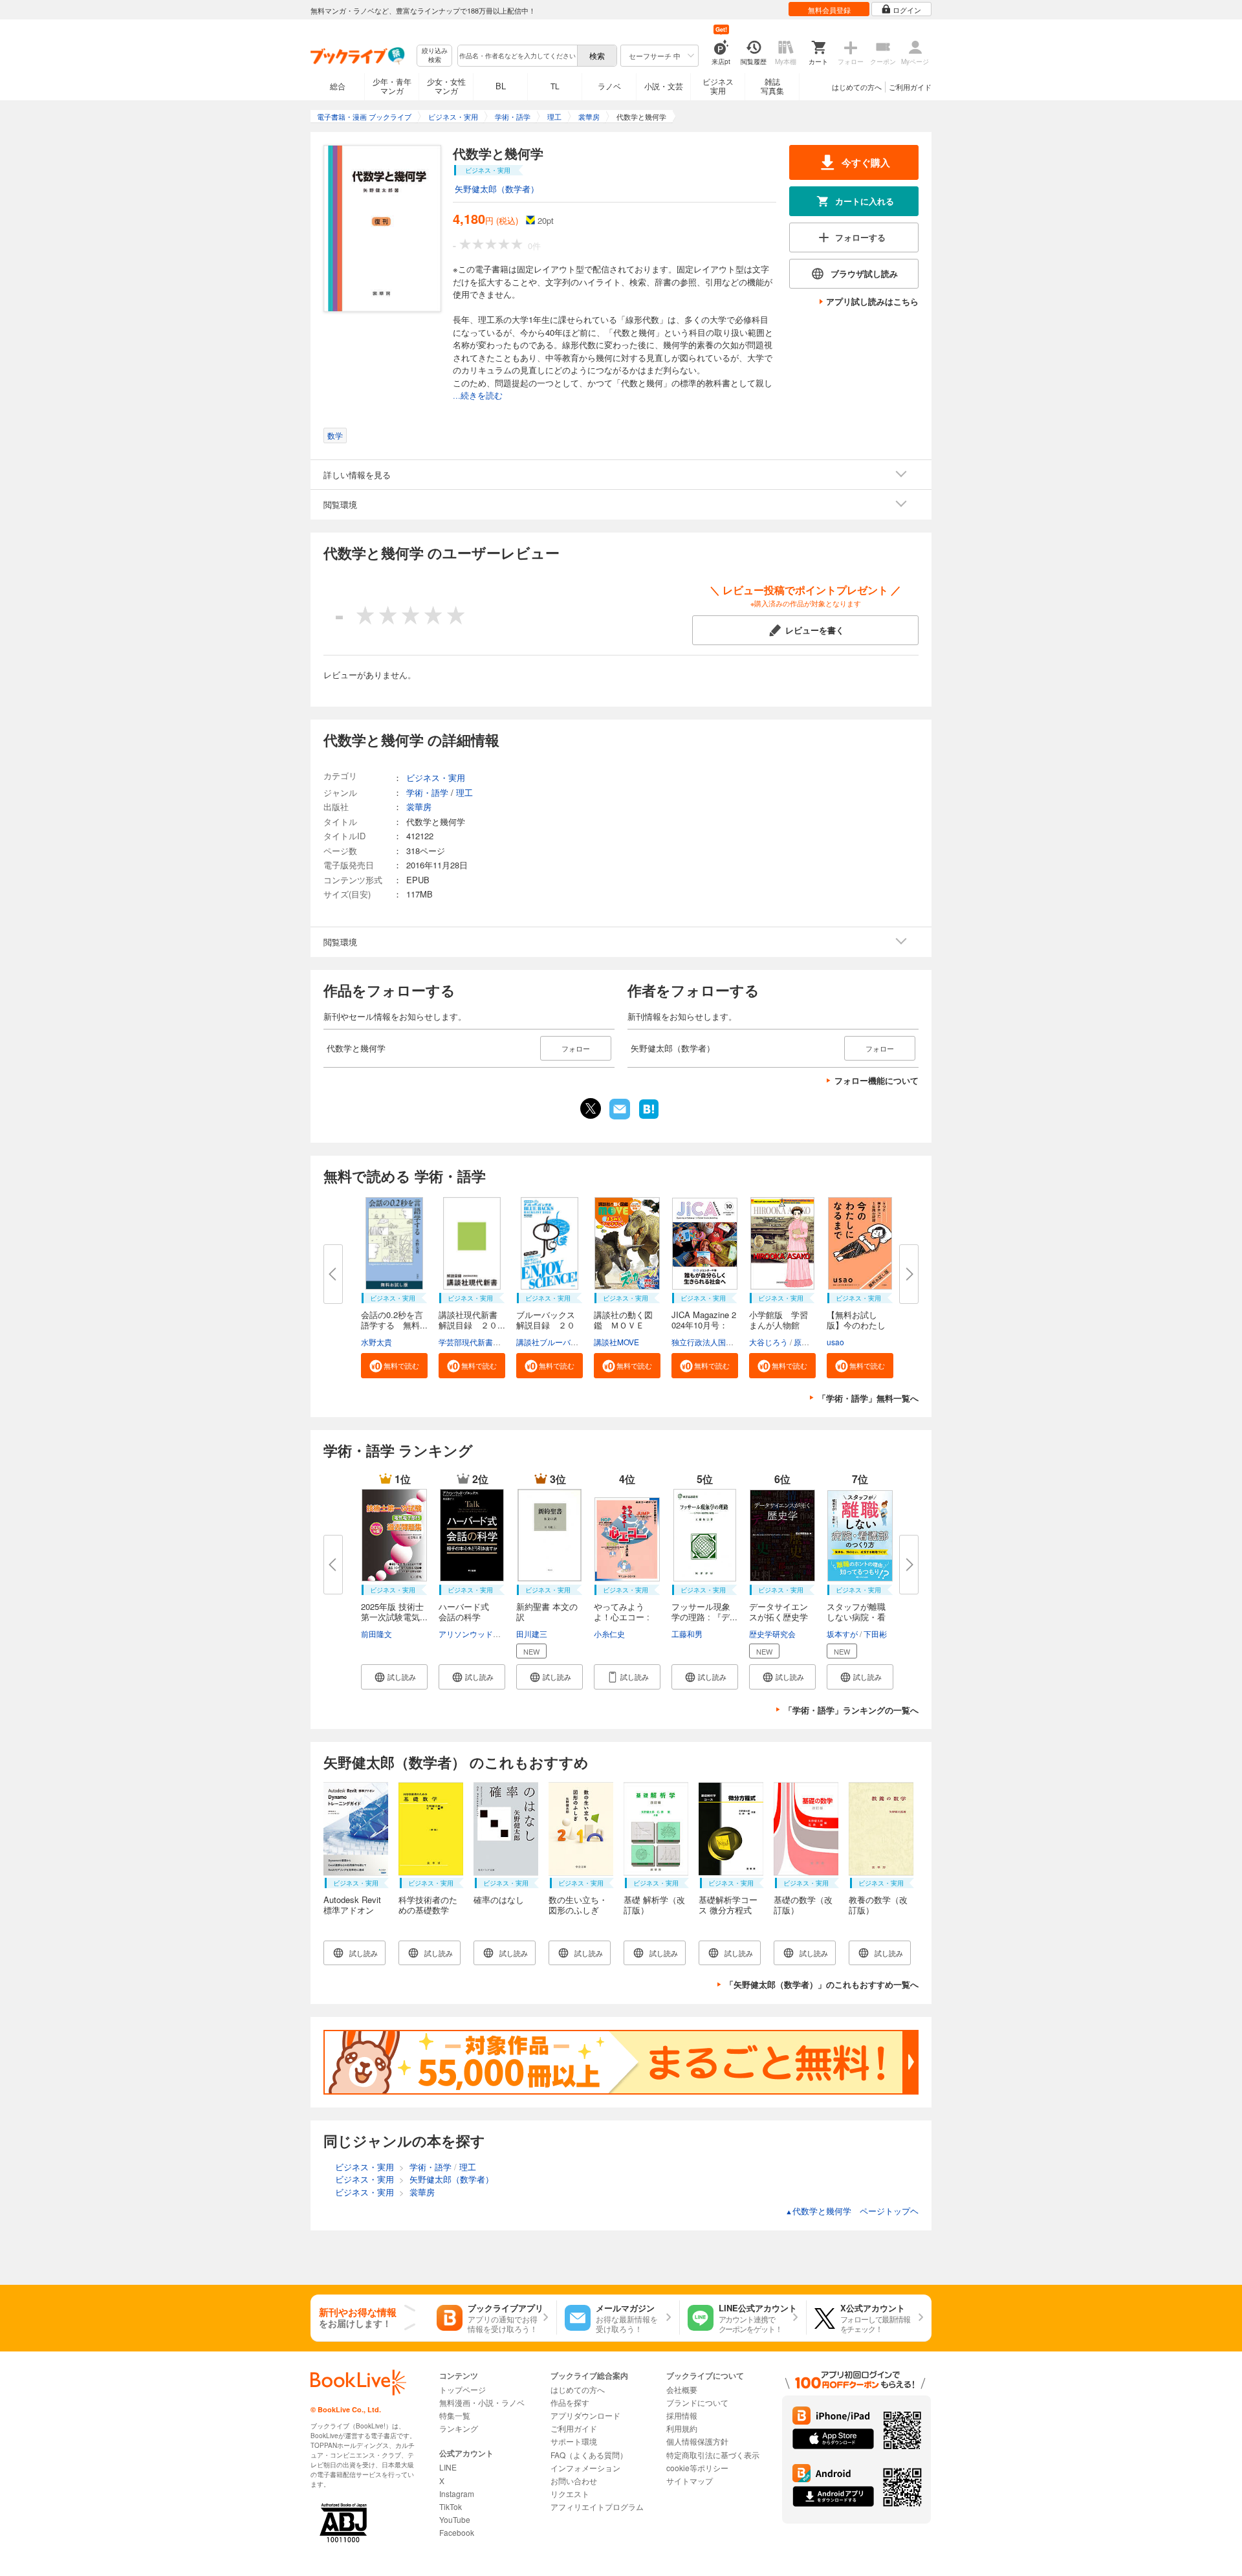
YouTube (455, 2519)
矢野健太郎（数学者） (497, 189)
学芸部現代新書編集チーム (485, 1342)
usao (835, 1342)
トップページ (463, 2389)
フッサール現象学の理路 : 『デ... (704, 1612)
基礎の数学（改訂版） (803, 1905)
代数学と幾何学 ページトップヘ (852, 2211)
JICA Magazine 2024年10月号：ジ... (704, 1325)
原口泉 (805, 1342)
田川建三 (532, 1634)
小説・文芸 (664, 86)
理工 (464, 792)
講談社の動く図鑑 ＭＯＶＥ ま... (623, 1325)
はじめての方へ (857, 87)
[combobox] (517, 56)
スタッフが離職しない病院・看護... (856, 1617)
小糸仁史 (609, 1634)
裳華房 (419, 807)
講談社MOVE (616, 1342)
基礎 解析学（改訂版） (654, 1905)
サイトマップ (690, 2481)
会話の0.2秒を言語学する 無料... (394, 1320)
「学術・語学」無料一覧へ (868, 1398)
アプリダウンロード (585, 2415)
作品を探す (570, 2402)
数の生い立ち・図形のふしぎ (578, 1905)
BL (501, 86)
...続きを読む (478, 396)
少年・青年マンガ (392, 86)
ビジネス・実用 (436, 777)
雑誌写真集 (772, 86)
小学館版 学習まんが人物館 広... (779, 1325)
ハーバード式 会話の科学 (468, 1612)
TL (555, 86)
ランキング (459, 2428)
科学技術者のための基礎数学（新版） (428, 1910)
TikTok (451, 2506)
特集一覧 (455, 2415)
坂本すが (842, 1634)
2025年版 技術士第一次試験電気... (394, 1612)
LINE (448, 2467)
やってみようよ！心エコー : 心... (622, 1617)
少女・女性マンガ (446, 86)
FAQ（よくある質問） (589, 2455)
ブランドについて (697, 2402)
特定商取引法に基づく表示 (713, 2455)
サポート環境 (574, 2441)
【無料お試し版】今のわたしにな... (856, 1325)
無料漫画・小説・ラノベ (482, 2402)
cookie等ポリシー (697, 2468)
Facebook (457, 2532)
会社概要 (682, 2389)
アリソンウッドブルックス (485, 1634)
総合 (338, 86)
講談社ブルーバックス (555, 1342)
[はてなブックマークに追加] (649, 1117)
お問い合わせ (574, 2481)
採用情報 (682, 2415)
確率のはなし (499, 1899)
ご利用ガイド (910, 87)
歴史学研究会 (772, 1634)
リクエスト (570, 2493)
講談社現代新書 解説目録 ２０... (472, 1320)
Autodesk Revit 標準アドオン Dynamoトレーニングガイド (356, 1915)
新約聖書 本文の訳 (547, 1612)
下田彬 (875, 1634)
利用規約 (682, 2428)
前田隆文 (376, 1634)
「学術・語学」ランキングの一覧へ (851, 1710)
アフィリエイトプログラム (597, 2506)
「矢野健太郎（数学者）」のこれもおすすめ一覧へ (822, 1984)
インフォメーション (585, 2468)
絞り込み (435, 55)
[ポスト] (591, 1108)
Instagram (457, 2493)
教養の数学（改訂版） (878, 1905)
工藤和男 (687, 1634)
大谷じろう (768, 1342)
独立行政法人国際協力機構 (718, 1342)
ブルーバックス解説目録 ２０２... (546, 1325)
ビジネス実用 (718, 86)
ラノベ (609, 86)
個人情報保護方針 (697, 2441)
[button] (394, 1366)
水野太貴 (376, 1342)
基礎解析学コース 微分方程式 (728, 1905)
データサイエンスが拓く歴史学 (779, 1612)
